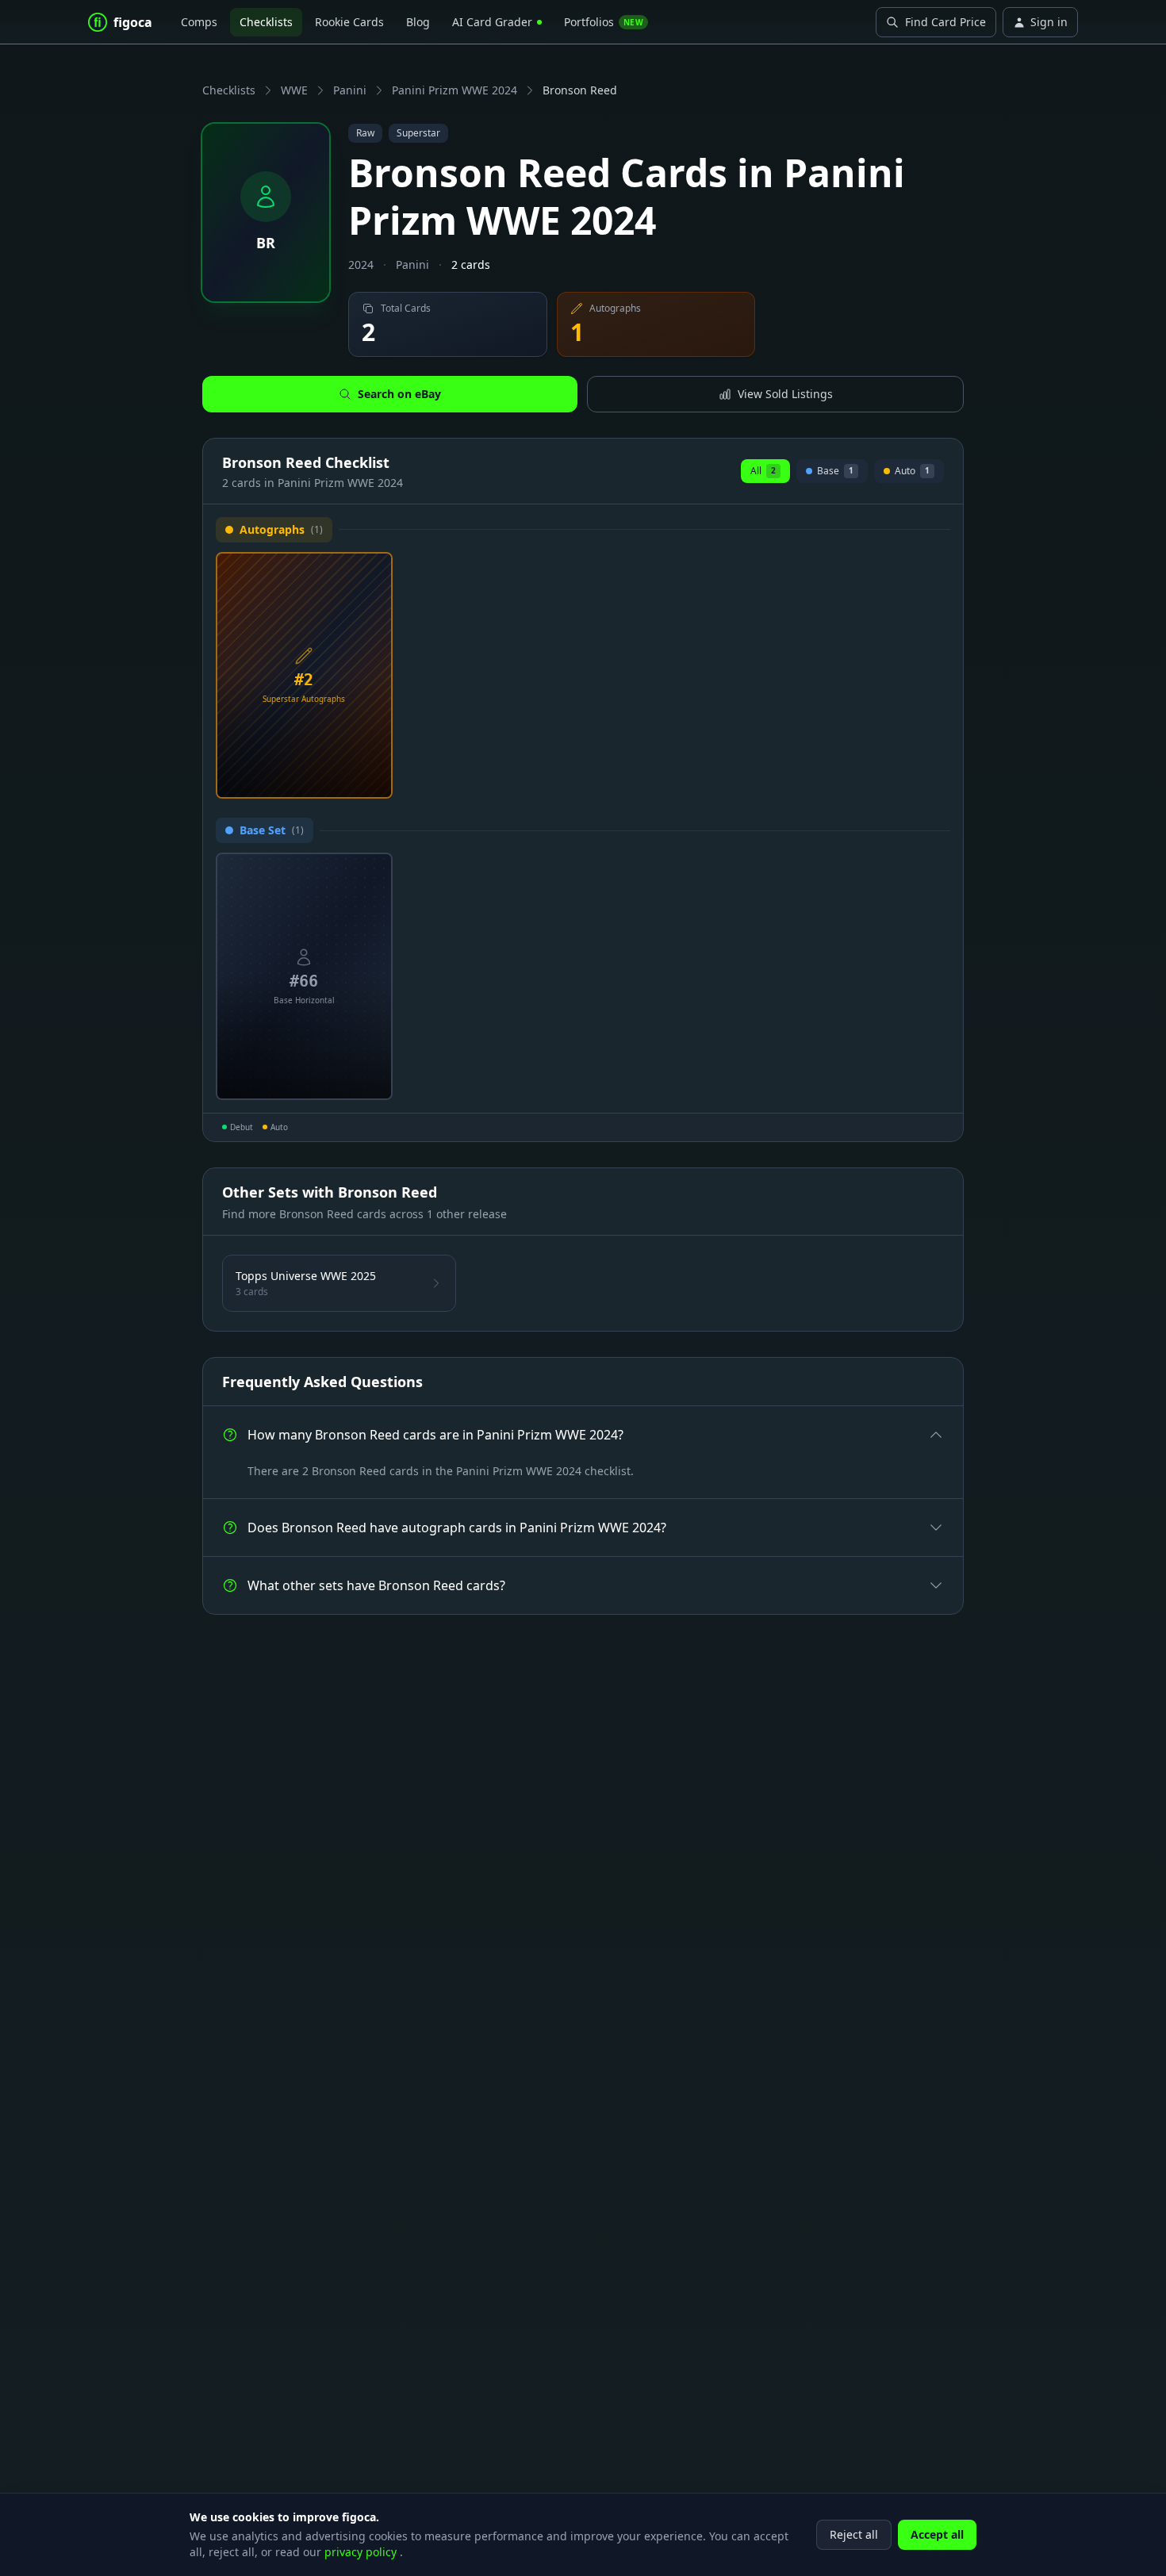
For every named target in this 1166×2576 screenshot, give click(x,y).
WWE (294, 90)
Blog (418, 22)
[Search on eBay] (374, 780)
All (763, 471)
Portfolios (604, 22)
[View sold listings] (349, 780)
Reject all (854, 2534)
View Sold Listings (785, 394)
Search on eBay (399, 394)
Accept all (937, 2534)
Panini (350, 90)
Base (832, 473)
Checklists (266, 22)
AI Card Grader (492, 22)
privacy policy (362, 2552)
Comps (199, 22)
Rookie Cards (349, 22)
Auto (909, 473)
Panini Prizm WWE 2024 (455, 90)
